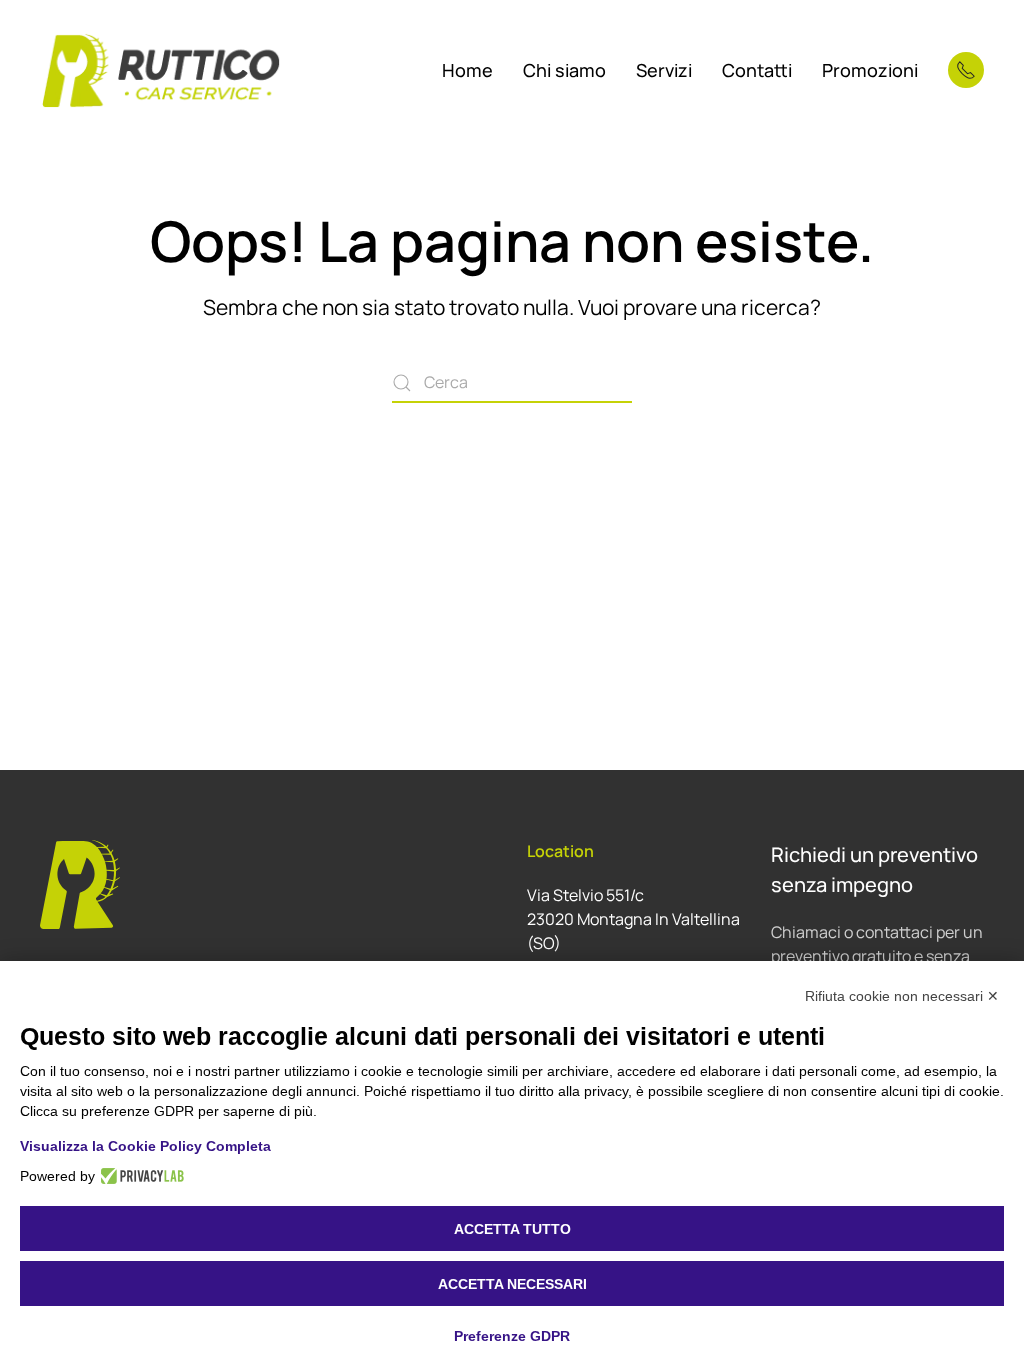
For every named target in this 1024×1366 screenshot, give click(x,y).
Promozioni (870, 70)
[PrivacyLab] (139, 1176)
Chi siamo (564, 70)
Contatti (757, 70)
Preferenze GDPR (512, 1336)
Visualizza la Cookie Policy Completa (145, 1146)
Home (467, 70)
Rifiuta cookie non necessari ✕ (902, 996)
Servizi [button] (664, 70)
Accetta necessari (512, 1284)
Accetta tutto (512, 1229)
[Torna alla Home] (162, 70)
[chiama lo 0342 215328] (966, 70)
